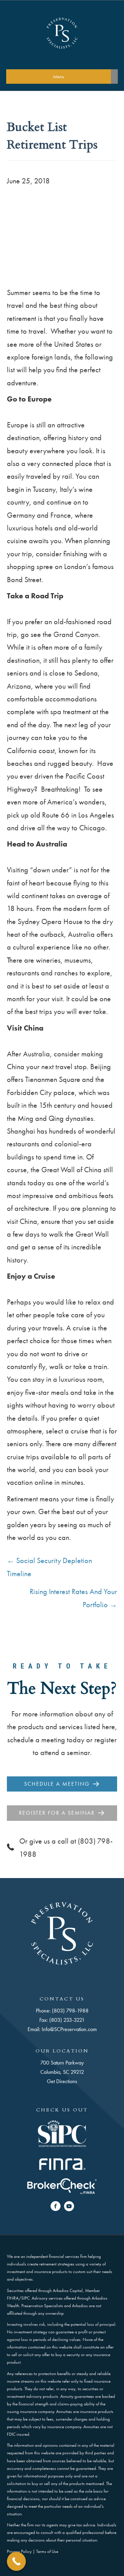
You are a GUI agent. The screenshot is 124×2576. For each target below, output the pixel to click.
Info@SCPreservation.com (69, 2029)
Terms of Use (47, 2551)
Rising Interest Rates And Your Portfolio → (73, 1598)
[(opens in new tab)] (62, 2133)
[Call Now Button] (16, 2561)
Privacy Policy (19, 2551)
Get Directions (62, 2081)
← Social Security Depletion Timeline (49, 1567)
